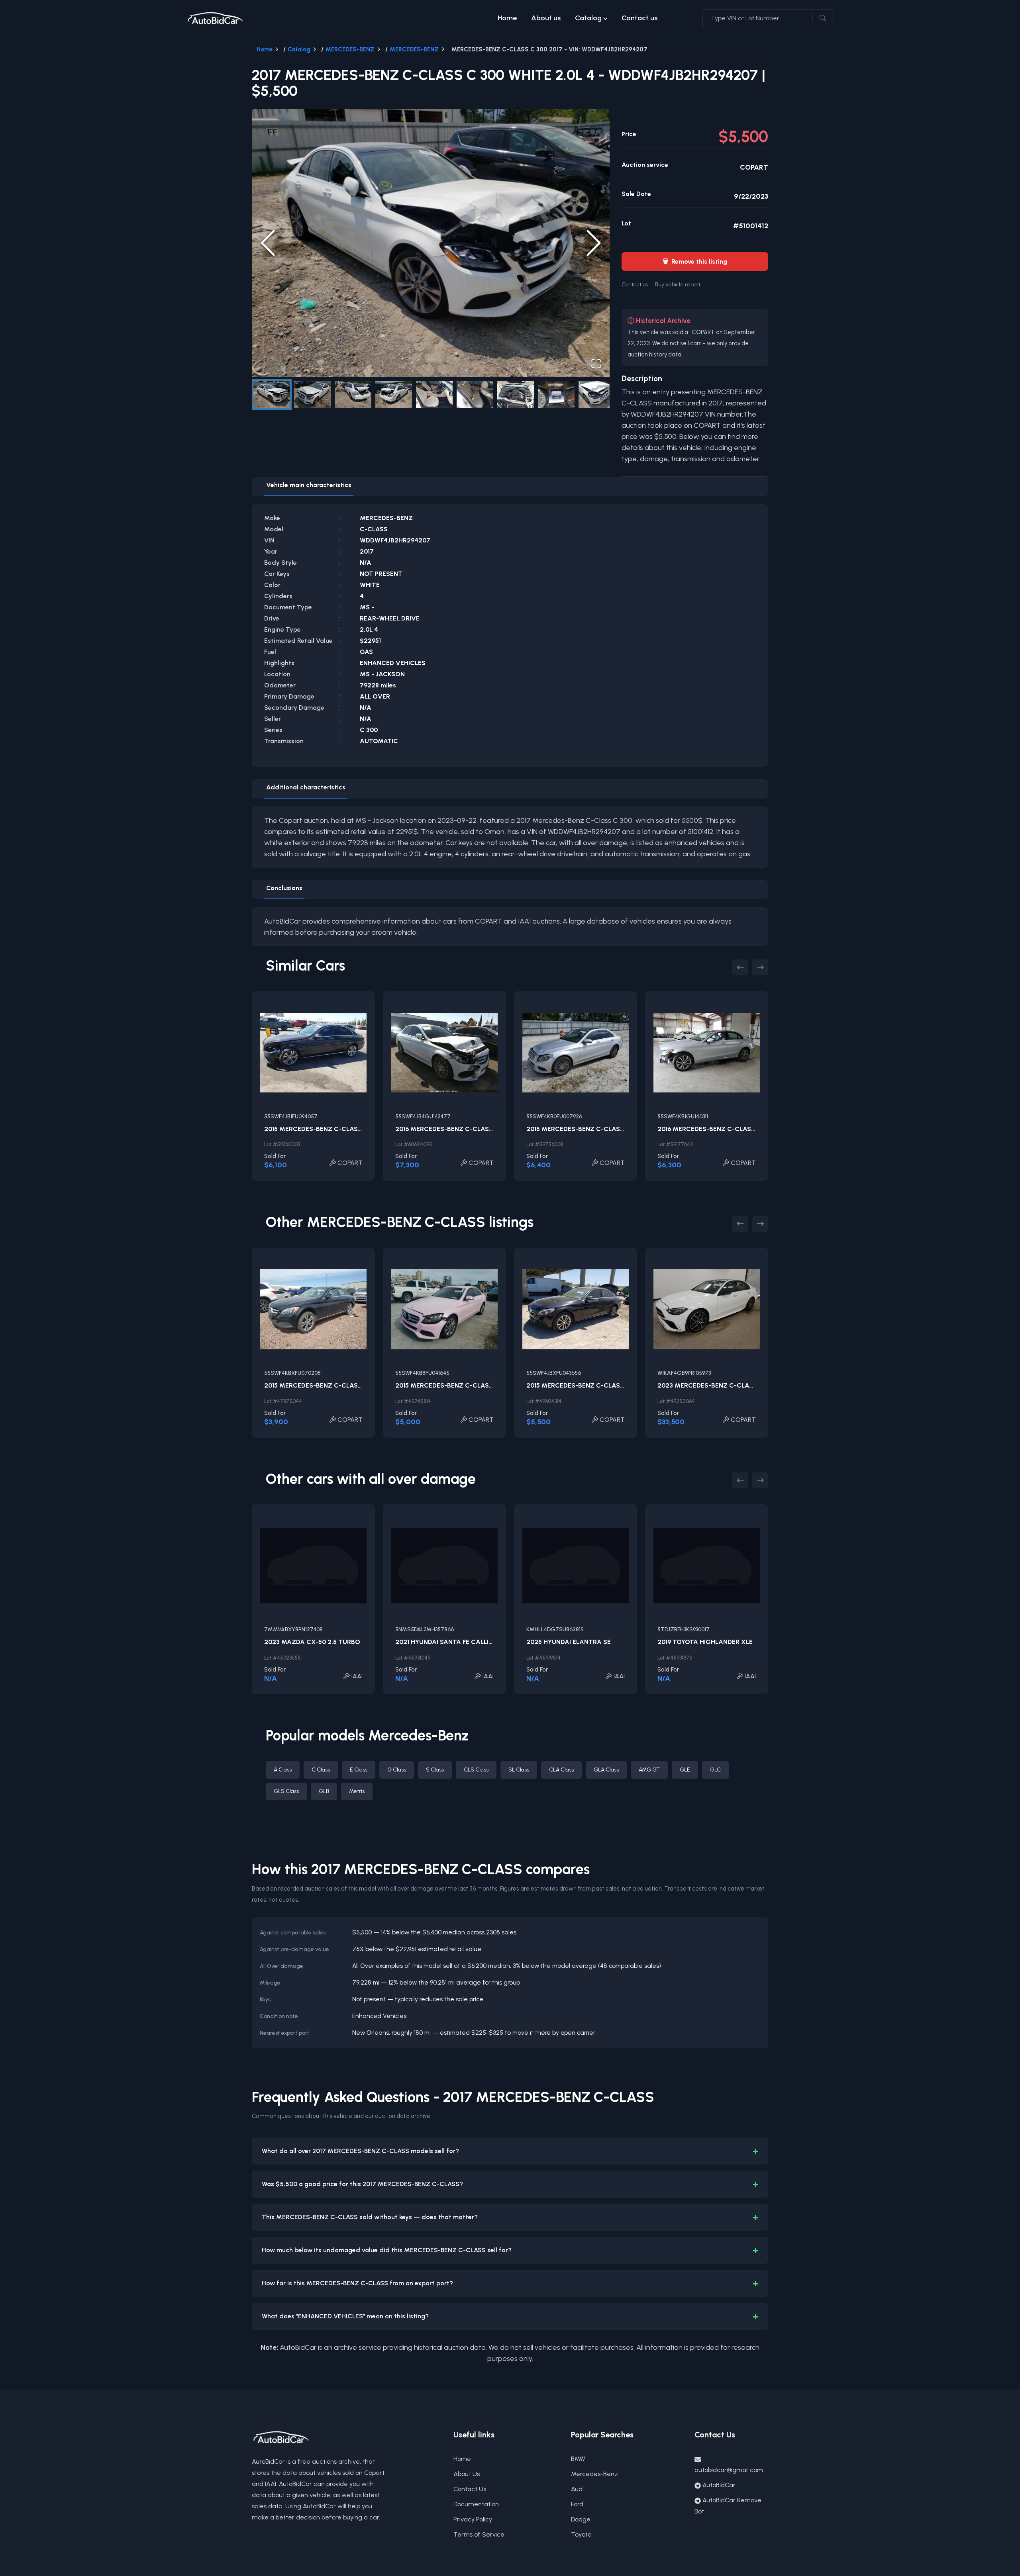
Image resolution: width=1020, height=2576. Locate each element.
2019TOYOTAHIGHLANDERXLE (705, 1642)
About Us (467, 2474)
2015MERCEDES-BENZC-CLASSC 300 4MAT (595, 1129)
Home (507, 18)
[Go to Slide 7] (516, 394)
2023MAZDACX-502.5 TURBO (312, 1642)
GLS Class (286, 1791)
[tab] (309, 487)
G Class (397, 1770)
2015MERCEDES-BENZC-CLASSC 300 (323, 1129)
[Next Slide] (594, 243)
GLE (685, 1770)
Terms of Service (479, 2534)
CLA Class (561, 1770)
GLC (715, 1770)
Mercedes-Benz (594, 2474)
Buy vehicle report (678, 284)
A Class (283, 1770)
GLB (324, 1791)
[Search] (823, 18)
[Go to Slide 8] (556, 394)
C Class (321, 1770)
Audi (577, 2489)
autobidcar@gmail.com (729, 2470)
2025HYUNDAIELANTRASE (569, 1642)
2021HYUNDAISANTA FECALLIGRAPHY (455, 1642)
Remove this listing (695, 261)
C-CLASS (374, 529)
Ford (577, 2504)
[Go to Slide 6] (475, 394)
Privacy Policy (473, 2519)
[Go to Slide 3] (353, 394)
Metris (357, 1791)
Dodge (581, 2519)
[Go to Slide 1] (272, 394)
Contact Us (470, 2489)
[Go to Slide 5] (434, 394)
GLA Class (606, 1770)
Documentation (476, 2504)
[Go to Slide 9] (597, 394)
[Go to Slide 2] (312, 394)
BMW (578, 2459)
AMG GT (649, 1770)
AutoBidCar (719, 2485)
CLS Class (476, 1770)
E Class (359, 1770)
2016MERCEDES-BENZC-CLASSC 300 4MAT (726, 1129)
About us (546, 18)
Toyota (581, 2534)
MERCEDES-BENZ (350, 49)
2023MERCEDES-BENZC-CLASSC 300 (717, 1385)
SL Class (519, 1770)
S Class (435, 1770)
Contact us (639, 18)
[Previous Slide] (268, 243)
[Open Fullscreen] (596, 364)
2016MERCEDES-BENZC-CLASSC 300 (454, 1129)
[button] (431, 243)
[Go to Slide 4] (394, 394)
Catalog (588, 18)
